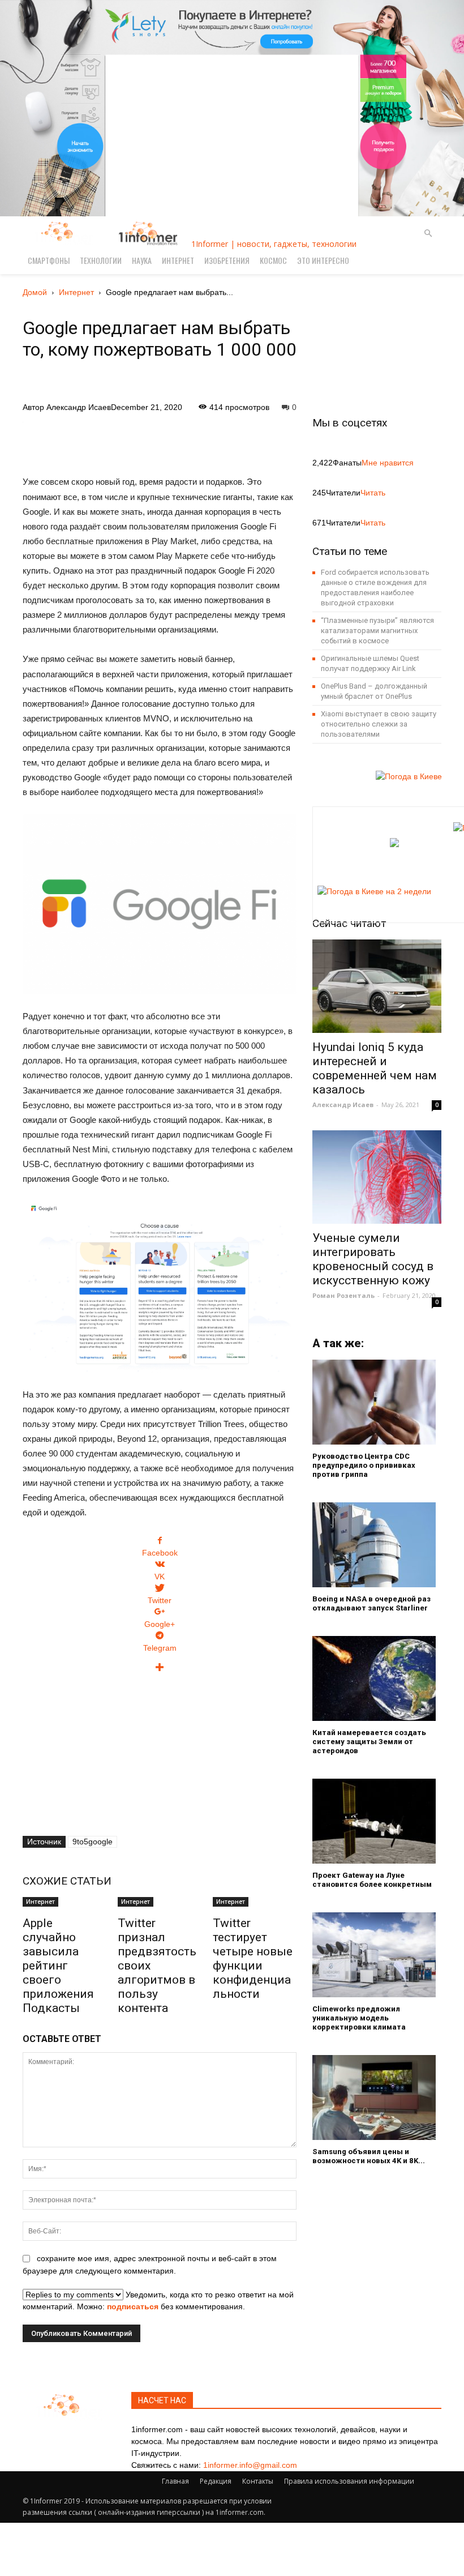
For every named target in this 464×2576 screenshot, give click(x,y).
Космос (273, 260)
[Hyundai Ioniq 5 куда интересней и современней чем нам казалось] (377, 986)
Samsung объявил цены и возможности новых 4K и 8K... (369, 2156)
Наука (142, 260)
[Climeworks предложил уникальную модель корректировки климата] (377, 1955)
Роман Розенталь (343, 1295)
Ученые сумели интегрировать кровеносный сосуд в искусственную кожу (373, 1259)
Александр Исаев (79, 407)
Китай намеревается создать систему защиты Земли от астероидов (369, 1742)
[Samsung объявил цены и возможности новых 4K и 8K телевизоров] (377, 2097)
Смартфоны (49, 260)
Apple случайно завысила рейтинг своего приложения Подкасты (58, 1966)
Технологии (101, 260)
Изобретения (227, 260)
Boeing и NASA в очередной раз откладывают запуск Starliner (371, 1603)
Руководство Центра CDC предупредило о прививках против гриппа (364, 1465)
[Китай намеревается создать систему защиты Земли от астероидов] (377, 1678)
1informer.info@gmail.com (250, 2465)
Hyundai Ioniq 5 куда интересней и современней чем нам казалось (375, 1068)
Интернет (178, 260)
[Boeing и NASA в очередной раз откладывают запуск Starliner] (377, 1545)
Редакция (216, 2481)
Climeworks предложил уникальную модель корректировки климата (359, 2018)
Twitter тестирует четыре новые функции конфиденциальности (253, 1958)
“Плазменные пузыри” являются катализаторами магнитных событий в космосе (377, 631)
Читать (373, 493)
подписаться (133, 2306)
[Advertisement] (160, 442)
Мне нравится (388, 463)
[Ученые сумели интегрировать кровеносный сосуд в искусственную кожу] (377, 1177)
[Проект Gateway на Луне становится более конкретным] (377, 1821)
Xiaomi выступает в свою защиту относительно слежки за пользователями (379, 724)
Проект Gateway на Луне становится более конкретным (372, 1880)
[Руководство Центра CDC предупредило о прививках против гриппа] (377, 1402)
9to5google (93, 1842)
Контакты (258, 2481)
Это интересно (323, 260)
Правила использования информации (349, 2481)
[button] (428, 234)
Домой (35, 292)
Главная (175, 2481)
